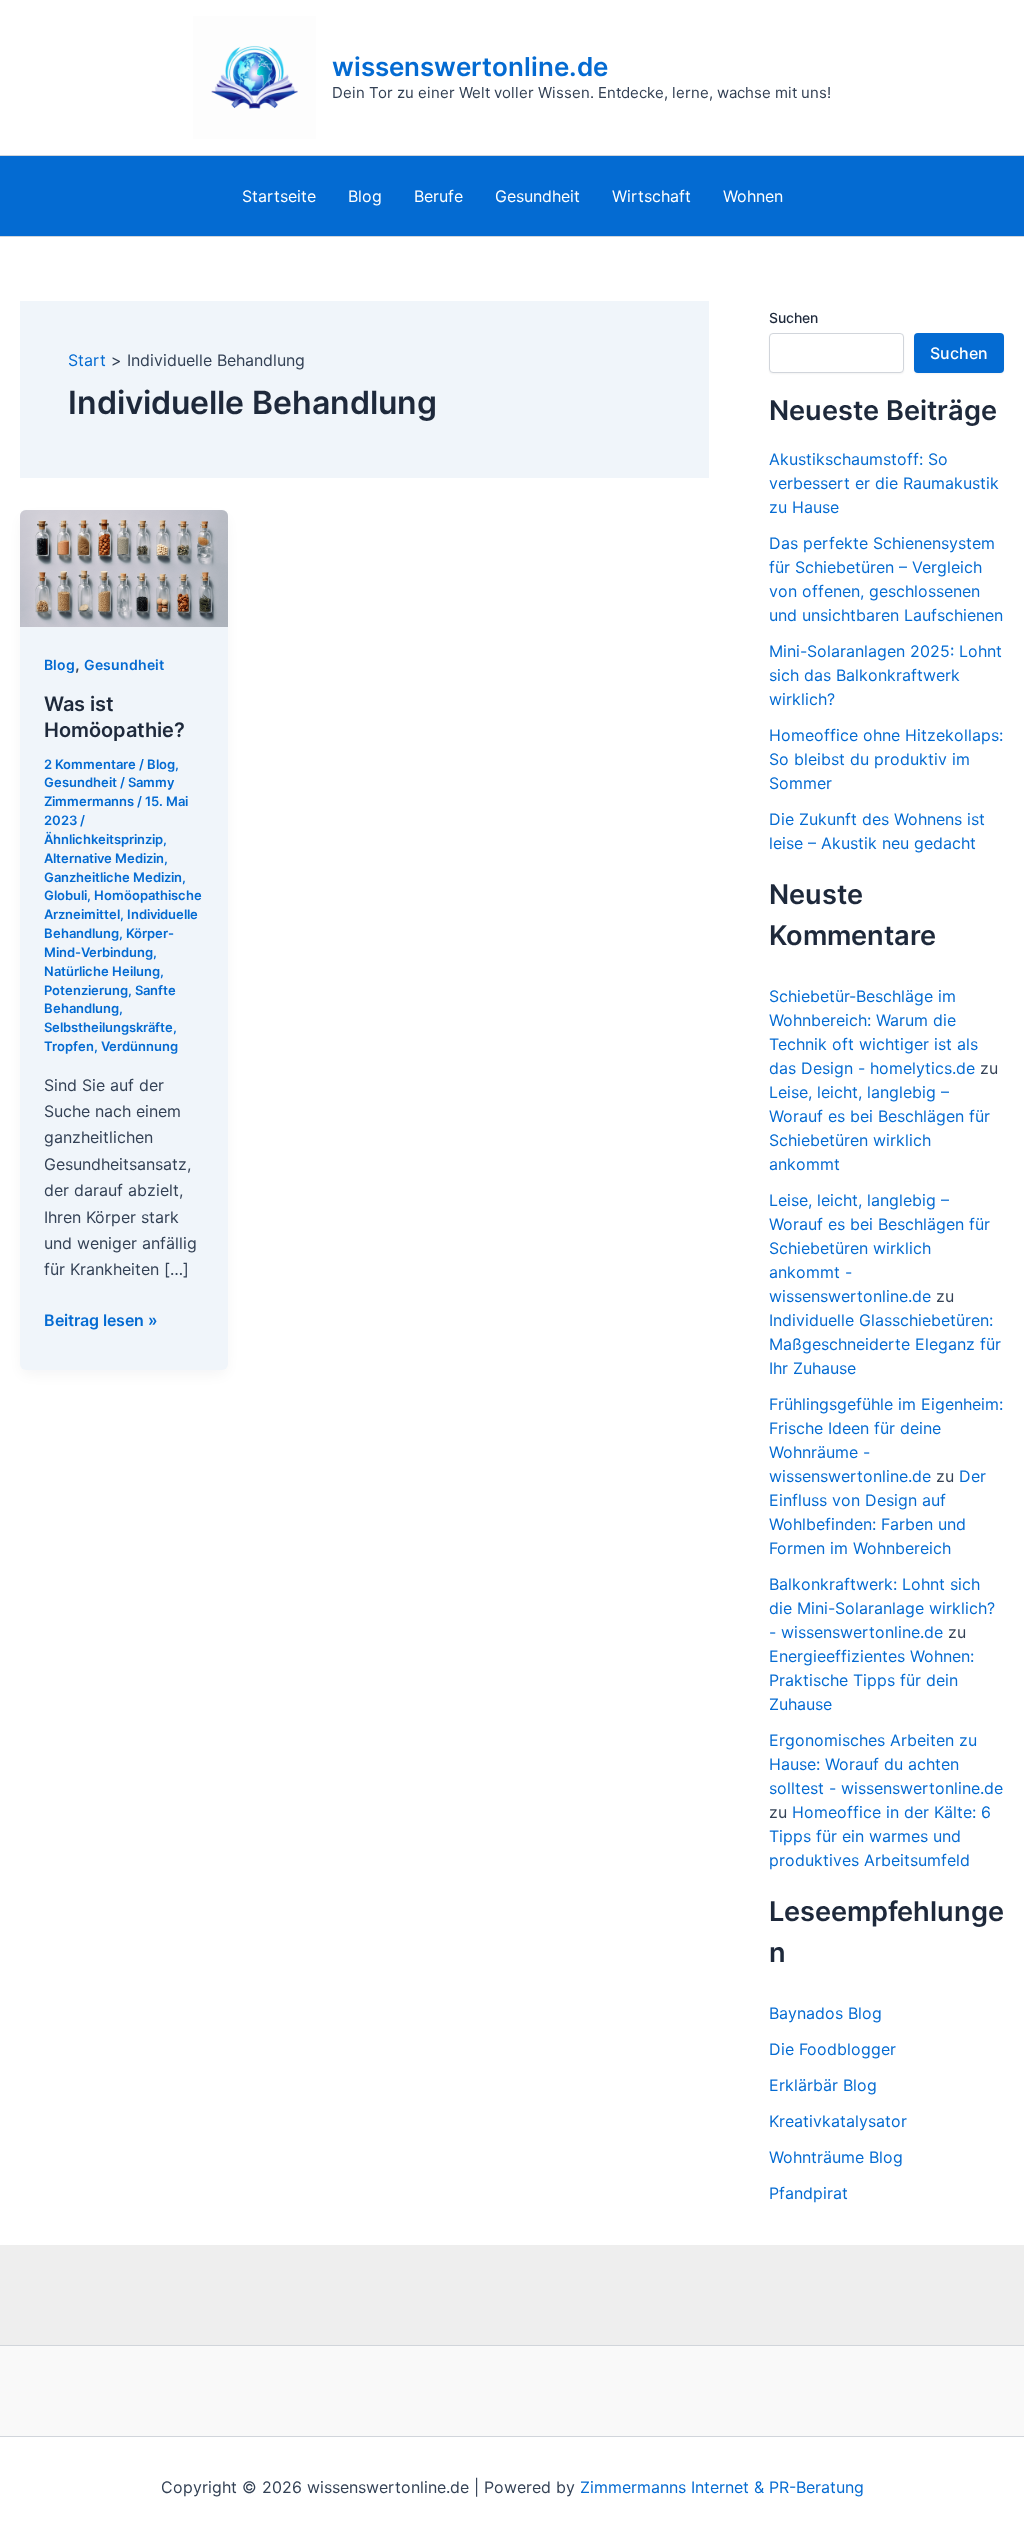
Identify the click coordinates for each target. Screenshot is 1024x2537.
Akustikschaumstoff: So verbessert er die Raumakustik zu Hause (884, 483)
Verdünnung (139, 1046)
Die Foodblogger (832, 2049)
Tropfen (69, 1046)
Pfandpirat (808, 2193)
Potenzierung (86, 990)
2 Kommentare (90, 764)
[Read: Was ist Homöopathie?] (124, 567)
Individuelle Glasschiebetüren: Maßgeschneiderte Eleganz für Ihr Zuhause (885, 1344)
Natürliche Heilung (102, 971)
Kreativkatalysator (838, 2121)
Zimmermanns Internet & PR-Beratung (722, 2487)
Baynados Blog (825, 2013)
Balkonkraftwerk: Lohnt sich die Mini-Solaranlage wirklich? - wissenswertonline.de (882, 1608)
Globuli (65, 895)
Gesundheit (537, 196)
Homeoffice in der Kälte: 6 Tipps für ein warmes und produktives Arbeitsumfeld (880, 1836)
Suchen (793, 317)
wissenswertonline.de (470, 66)
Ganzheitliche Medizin (113, 877)
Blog (365, 196)
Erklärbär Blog (823, 2085)
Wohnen (753, 196)
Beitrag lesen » (101, 1321)
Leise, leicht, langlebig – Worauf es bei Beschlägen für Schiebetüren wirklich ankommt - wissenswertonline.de (879, 1248)
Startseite (279, 196)
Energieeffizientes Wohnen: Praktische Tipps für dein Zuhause (871, 1680)
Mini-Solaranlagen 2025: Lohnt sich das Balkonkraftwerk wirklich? (885, 675)
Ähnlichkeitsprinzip (103, 839)
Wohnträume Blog (836, 2157)
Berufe (438, 196)
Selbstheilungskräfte (108, 1027)
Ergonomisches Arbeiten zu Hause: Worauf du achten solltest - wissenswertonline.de (886, 1764)
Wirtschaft (651, 196)
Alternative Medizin (104, 858)
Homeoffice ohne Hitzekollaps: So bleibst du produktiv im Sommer (886, 759)
